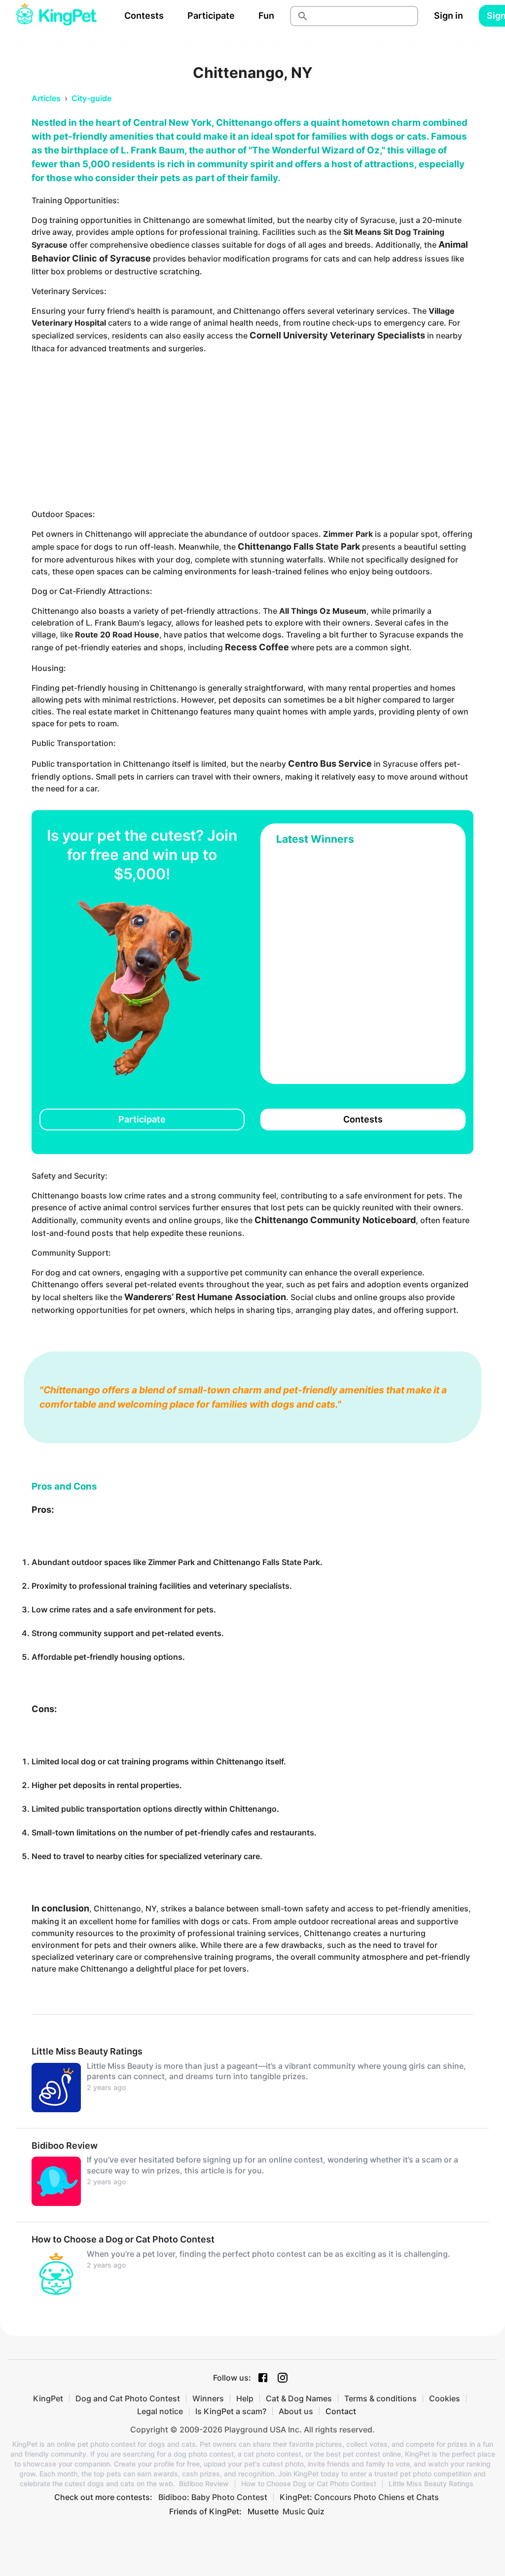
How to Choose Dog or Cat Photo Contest (309, 2484)
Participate (211, 16)
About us (296, 2411)
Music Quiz (304, 2511)
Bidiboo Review (204, 2484)
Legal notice (160, 2411)
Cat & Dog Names (299, 2398)
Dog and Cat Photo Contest (128, 2398)
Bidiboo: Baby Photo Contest (213, 2497)
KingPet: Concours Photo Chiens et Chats (359, 2497)
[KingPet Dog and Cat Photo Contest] (56, 16)
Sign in (449, 16)
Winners (208, 2398)
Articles (46, 98)
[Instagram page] (283, 2378)
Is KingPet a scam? (231, 2411)
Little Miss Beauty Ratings (431, 2484)
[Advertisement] (252, 431)
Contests (144, 16)
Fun (266, 16)
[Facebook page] (263, 2378)
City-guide (91, 98)
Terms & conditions (380, 2398)
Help (245, 2398)
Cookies (445, 2398)
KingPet (48, 2398)
